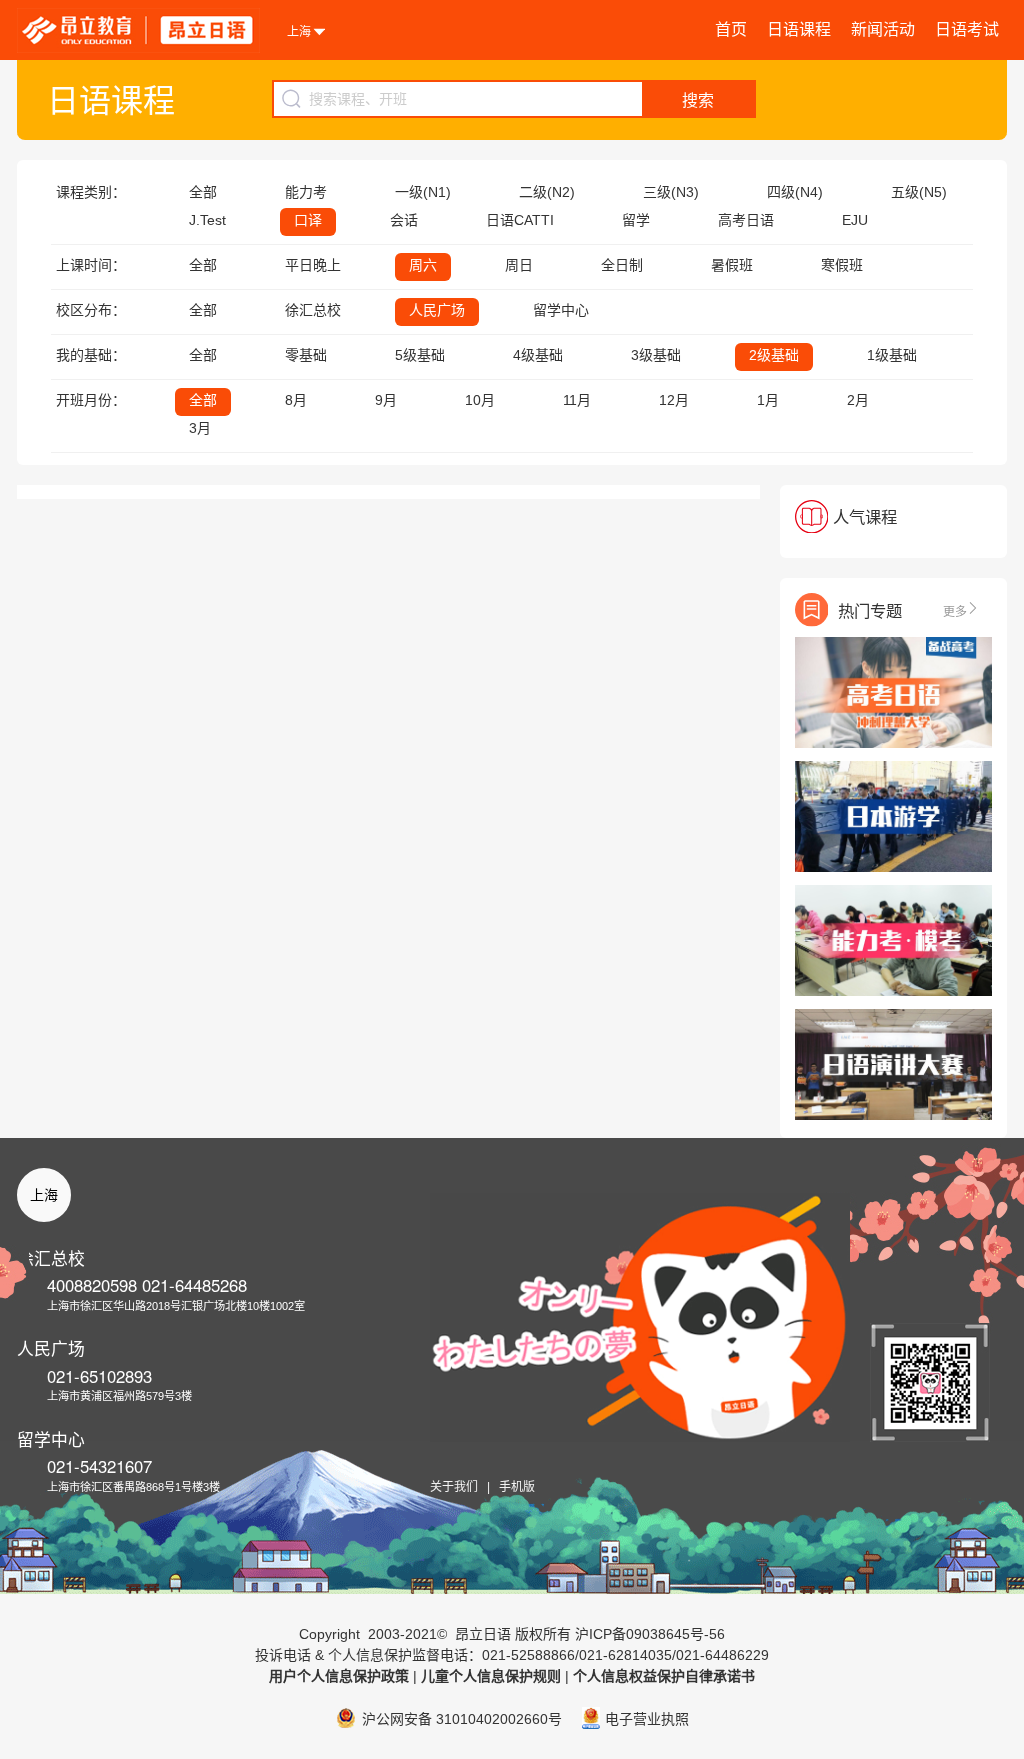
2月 (858, 400)
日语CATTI (520, 220)
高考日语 (746, 220)
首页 (731, 29)
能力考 (306, 192)
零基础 (306, 355)
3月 (200, 428)
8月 (296, 400)
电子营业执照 (647, 1719)
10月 (480, 400)
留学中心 (561, 310)
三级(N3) (671, 192)
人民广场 (437, 310)
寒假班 (842, 265)
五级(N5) (919, 192)
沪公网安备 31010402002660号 (462, 1719)
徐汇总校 (313, 310)
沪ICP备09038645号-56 (650, 1634)
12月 (674, 400)
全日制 (622, 265)
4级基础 (538, 355)
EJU (855, 220)
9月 (386, 400)
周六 (423, 265)
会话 (404, 220)
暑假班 (732, 265)
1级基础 (892, 355)
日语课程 (799, 29)
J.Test (207, 220)
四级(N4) (795, 192)
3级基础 (656, 355)
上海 (44, 1195)
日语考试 (967, 29)
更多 (955, 610)
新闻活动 (883, 29)
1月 (768, 400)
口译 (308, 220)
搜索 (698, 100)
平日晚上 (313, 265)
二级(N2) (547, 192)
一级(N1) (423, 192)
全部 (203, 192)
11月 (577, 400)
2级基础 (774, 355)
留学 (636, 220)
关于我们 (454, 1487)
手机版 (517, 1487)
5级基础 (420, 355)
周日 (519, 265)
